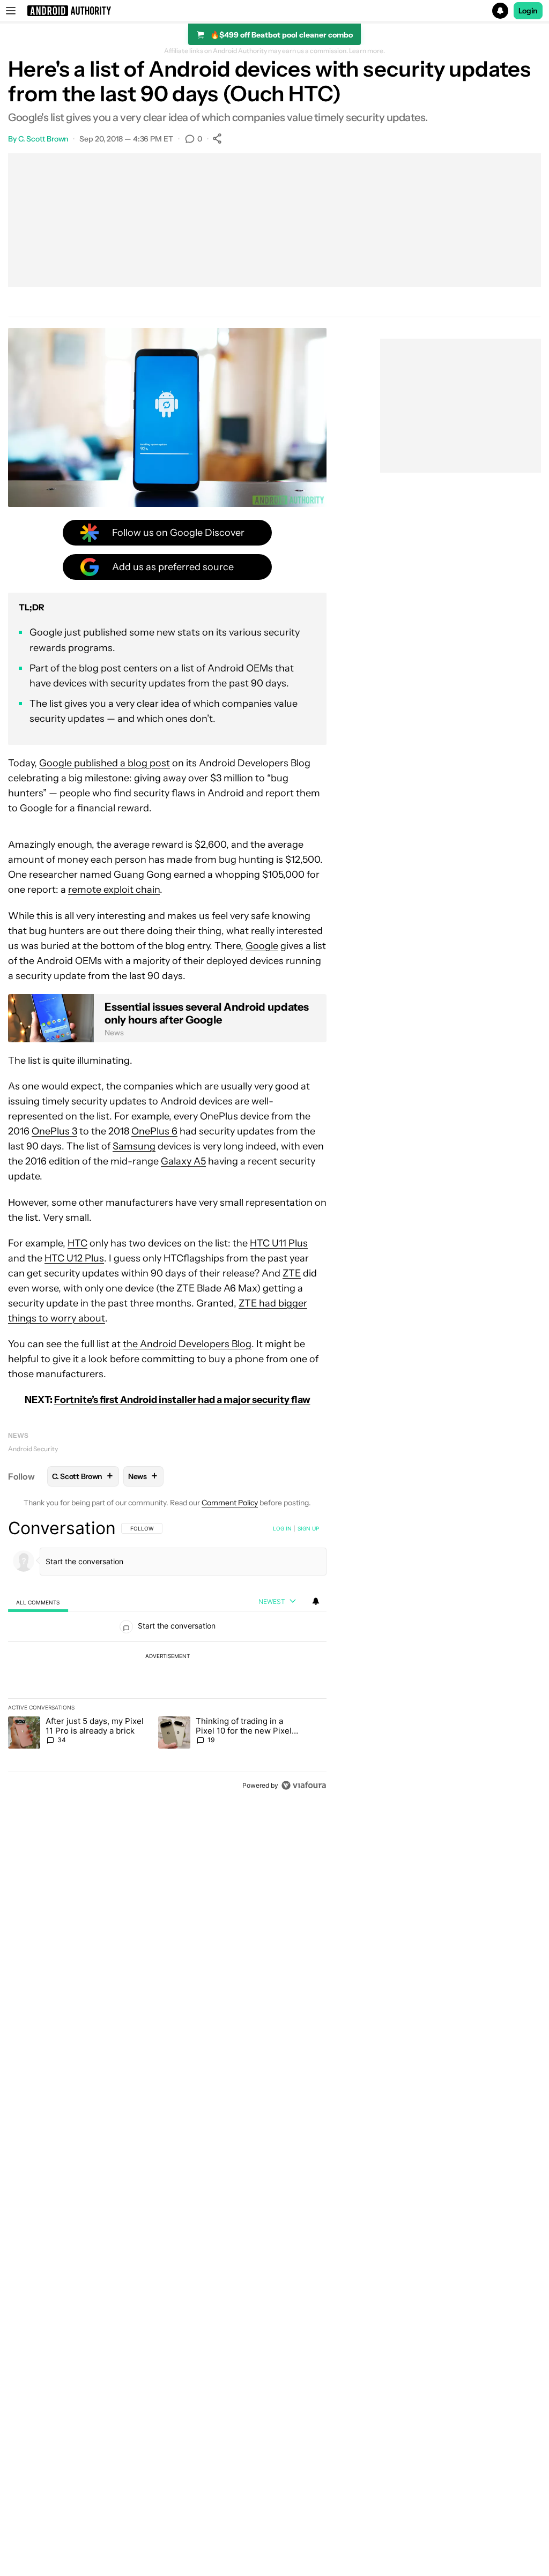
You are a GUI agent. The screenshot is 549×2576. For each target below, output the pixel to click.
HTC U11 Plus (279, 1243)
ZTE (292, 1273)
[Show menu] (11, 11)
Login (528, 11)
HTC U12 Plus (74, 1258)
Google (262, 946)
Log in (282, 1528)
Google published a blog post (105, 763)
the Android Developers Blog (187, 1344)
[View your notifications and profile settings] (316, 1601)
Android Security (33, 1449)
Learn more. (367, 51)
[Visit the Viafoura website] (304, 1785)
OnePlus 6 (154, 1131)
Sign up (308, 1528)
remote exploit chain (114, 890)
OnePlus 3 (54, 1131)
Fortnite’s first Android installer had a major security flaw (182, 1400)
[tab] (38, 1602)
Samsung (134, 1146)
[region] (167, 1656)
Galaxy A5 (183, 1161)
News (18, 1435)
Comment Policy (230, 1503)
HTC (77, 1243)
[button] (274, 11)
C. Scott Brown (43, 139)
